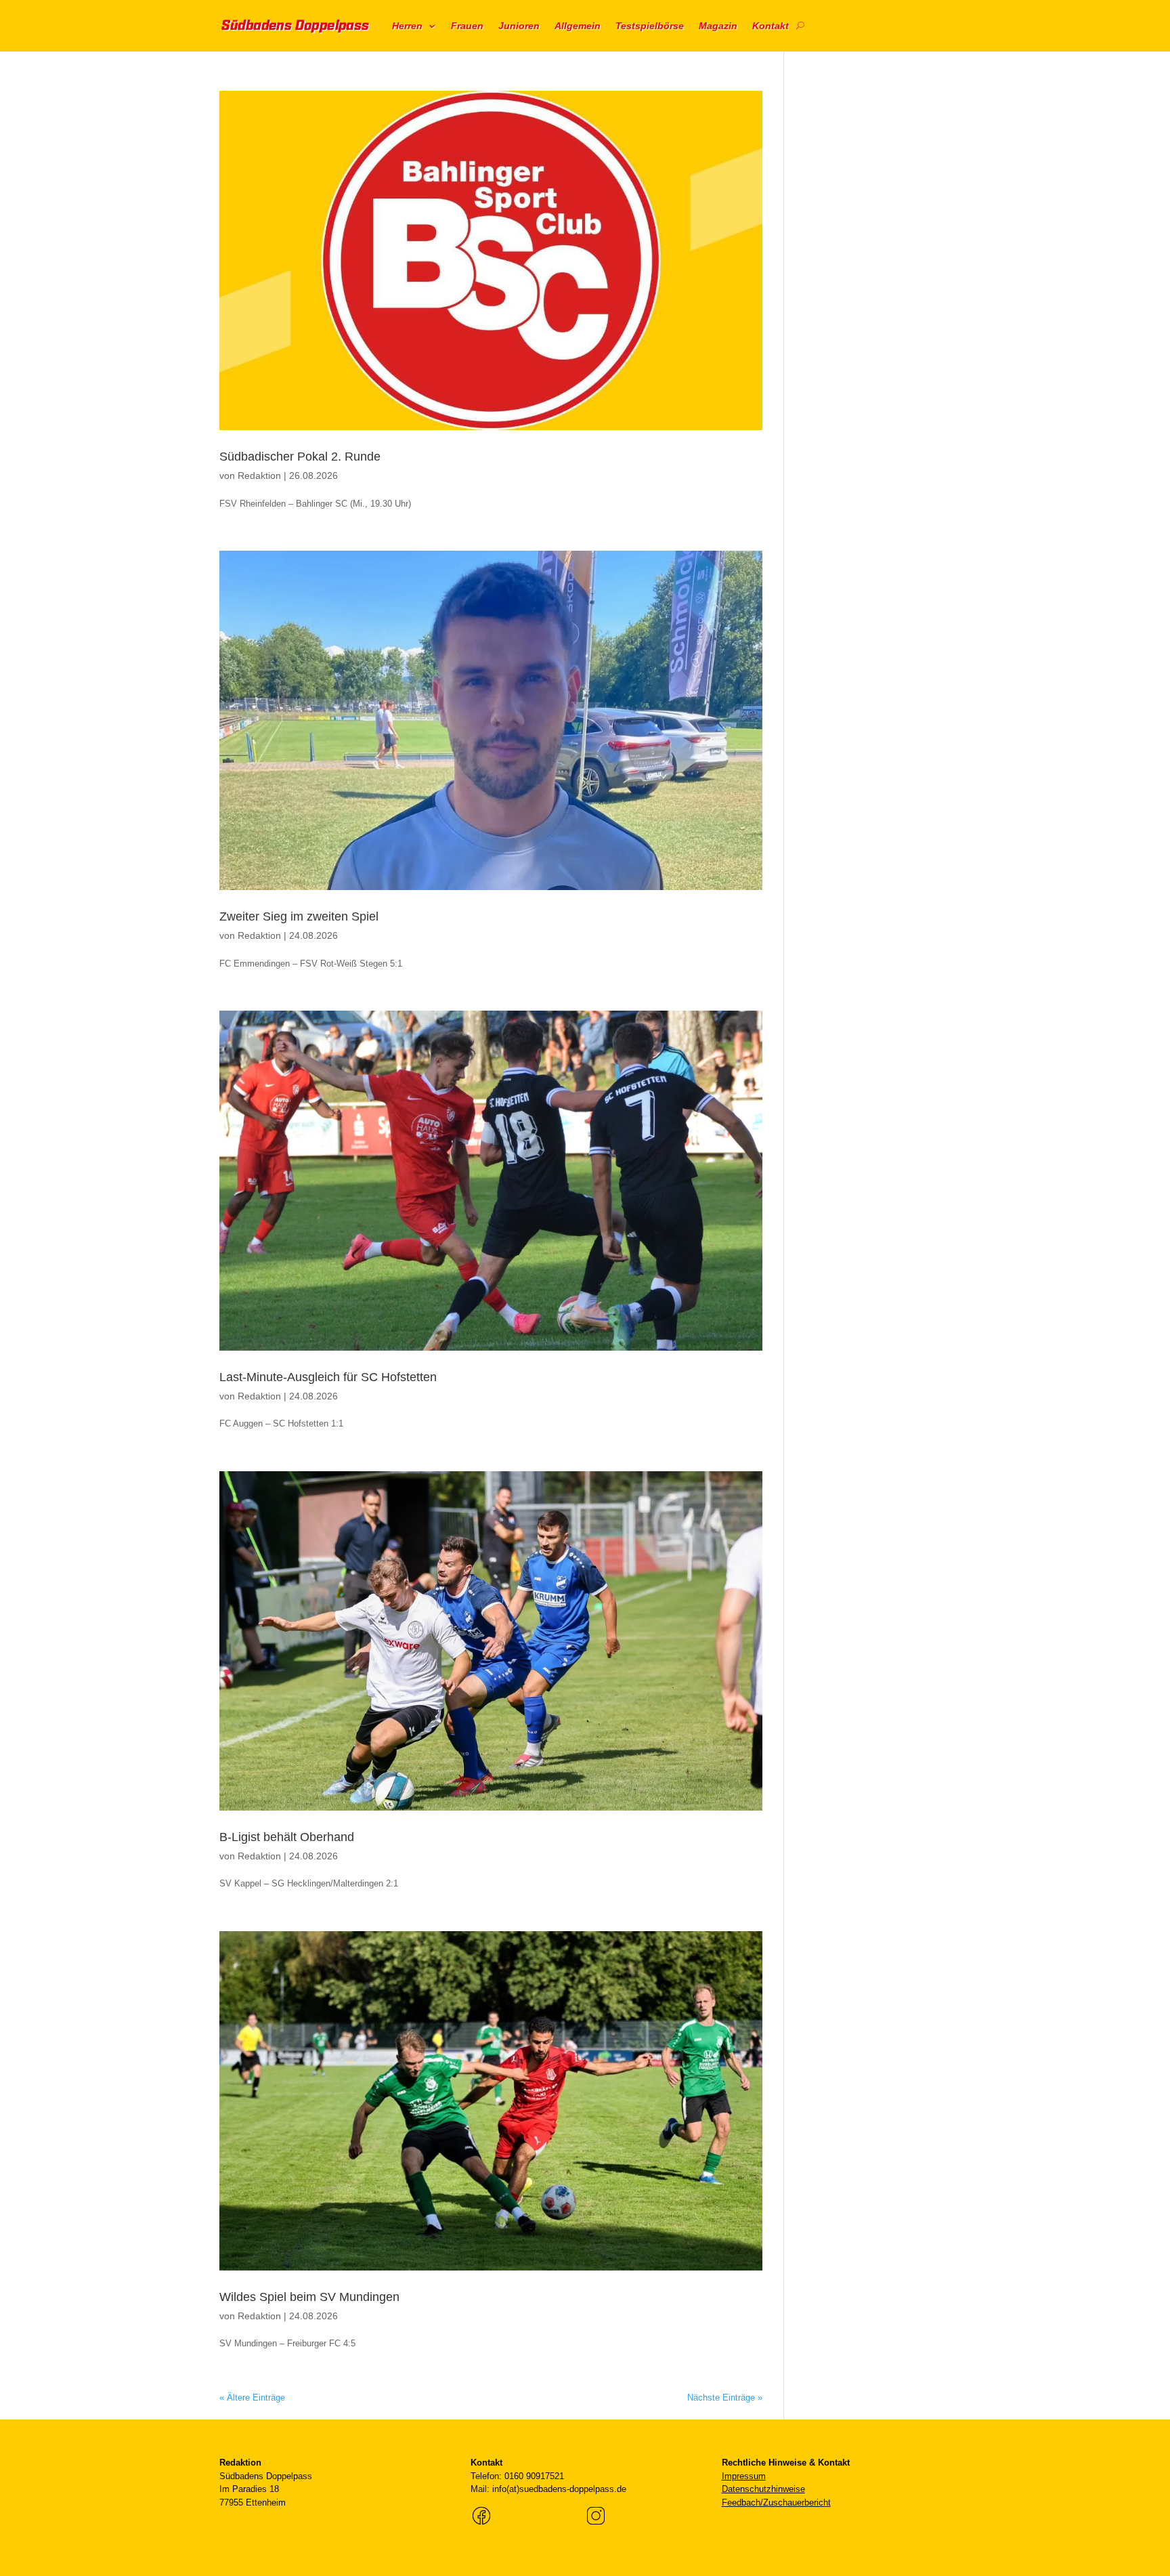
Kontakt (771, 26)
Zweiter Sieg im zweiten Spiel (299, 916)
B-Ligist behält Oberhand (287, 1837)
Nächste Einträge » (725, 2398)
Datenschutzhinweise (763, 2489)
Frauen (467, 26)
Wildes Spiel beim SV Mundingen (309, 2297)
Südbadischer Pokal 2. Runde (300, 457)
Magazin (718, 26)
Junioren (519, 26)
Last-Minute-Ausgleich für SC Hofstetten (328, 1377)
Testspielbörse (650, 26)
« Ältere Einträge (252, 2398)
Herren (407, 26)
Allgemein (578, 26)
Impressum (744, 2476)
